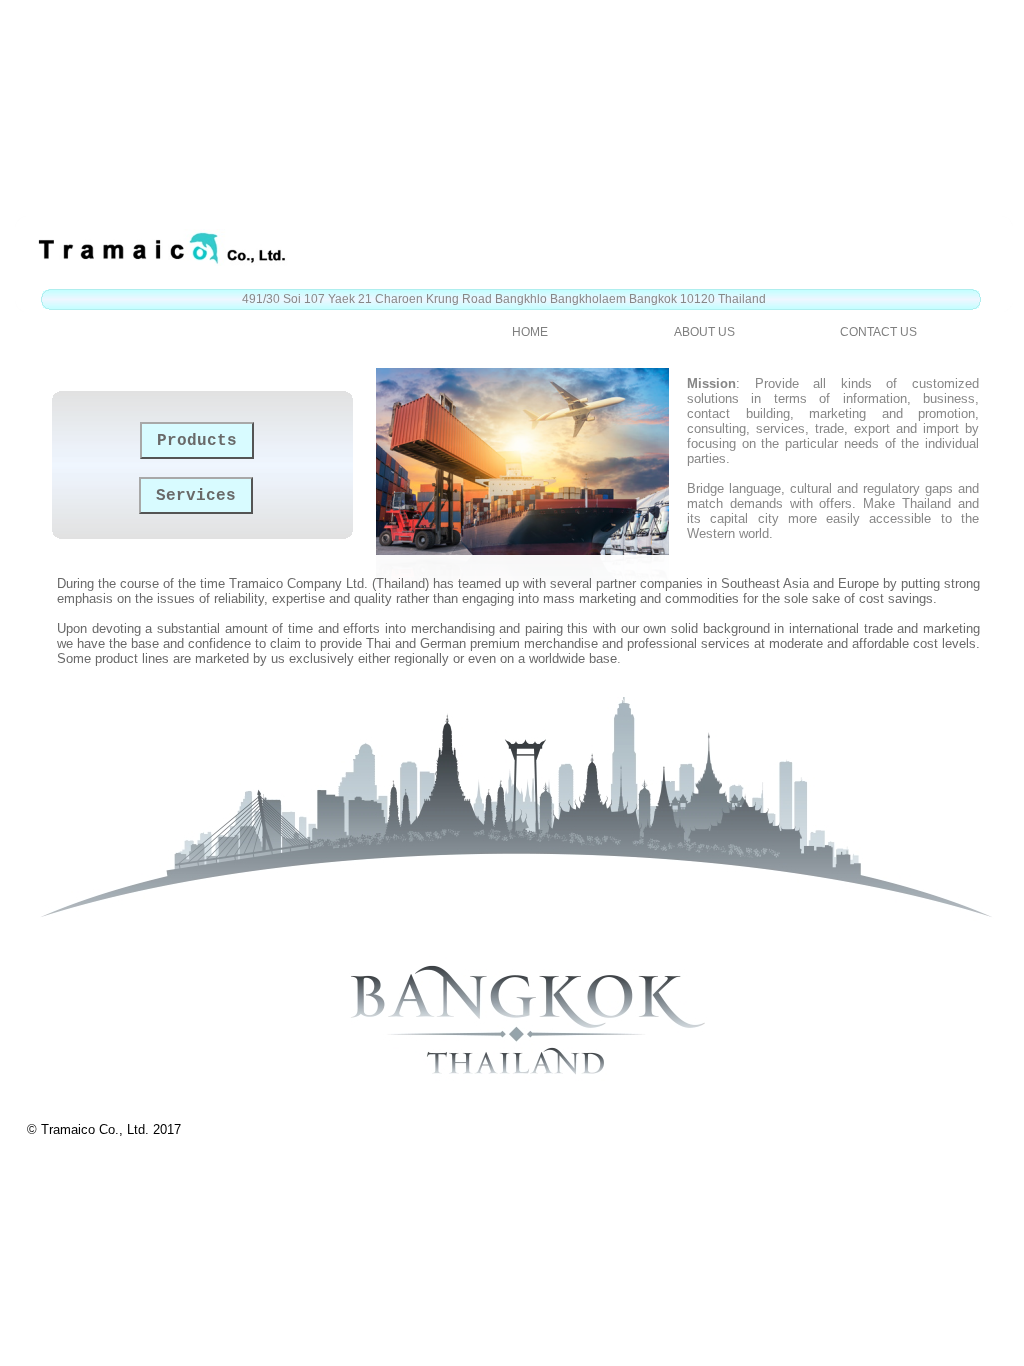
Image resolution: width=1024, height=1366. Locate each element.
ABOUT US (704, 332)
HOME (530, 332)
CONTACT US (878, 332)
